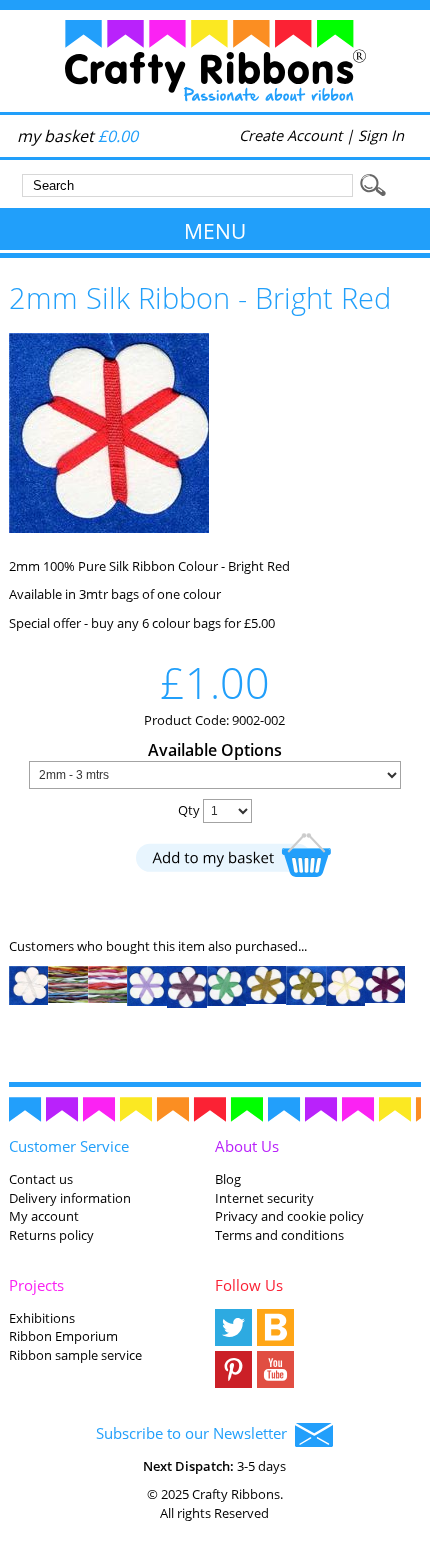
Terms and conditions (279, 1235)
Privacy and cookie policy (289, 1216)
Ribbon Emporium (63, 1336)
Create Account (290, 135)
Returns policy (51, 1235)
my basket (77, 136)
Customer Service (69, 1146)
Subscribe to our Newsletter (195, 1433)
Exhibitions (42, 1318)
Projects (36, 1285)
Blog (228, 1179)
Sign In (381, 135)
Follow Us (249, 1285)
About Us (247, 1146)
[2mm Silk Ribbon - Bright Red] (109, 528)
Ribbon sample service (75, 1355)
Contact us (41, 1179)
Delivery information (70, 1198)
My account (44, 1216)
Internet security (264, 1198)
